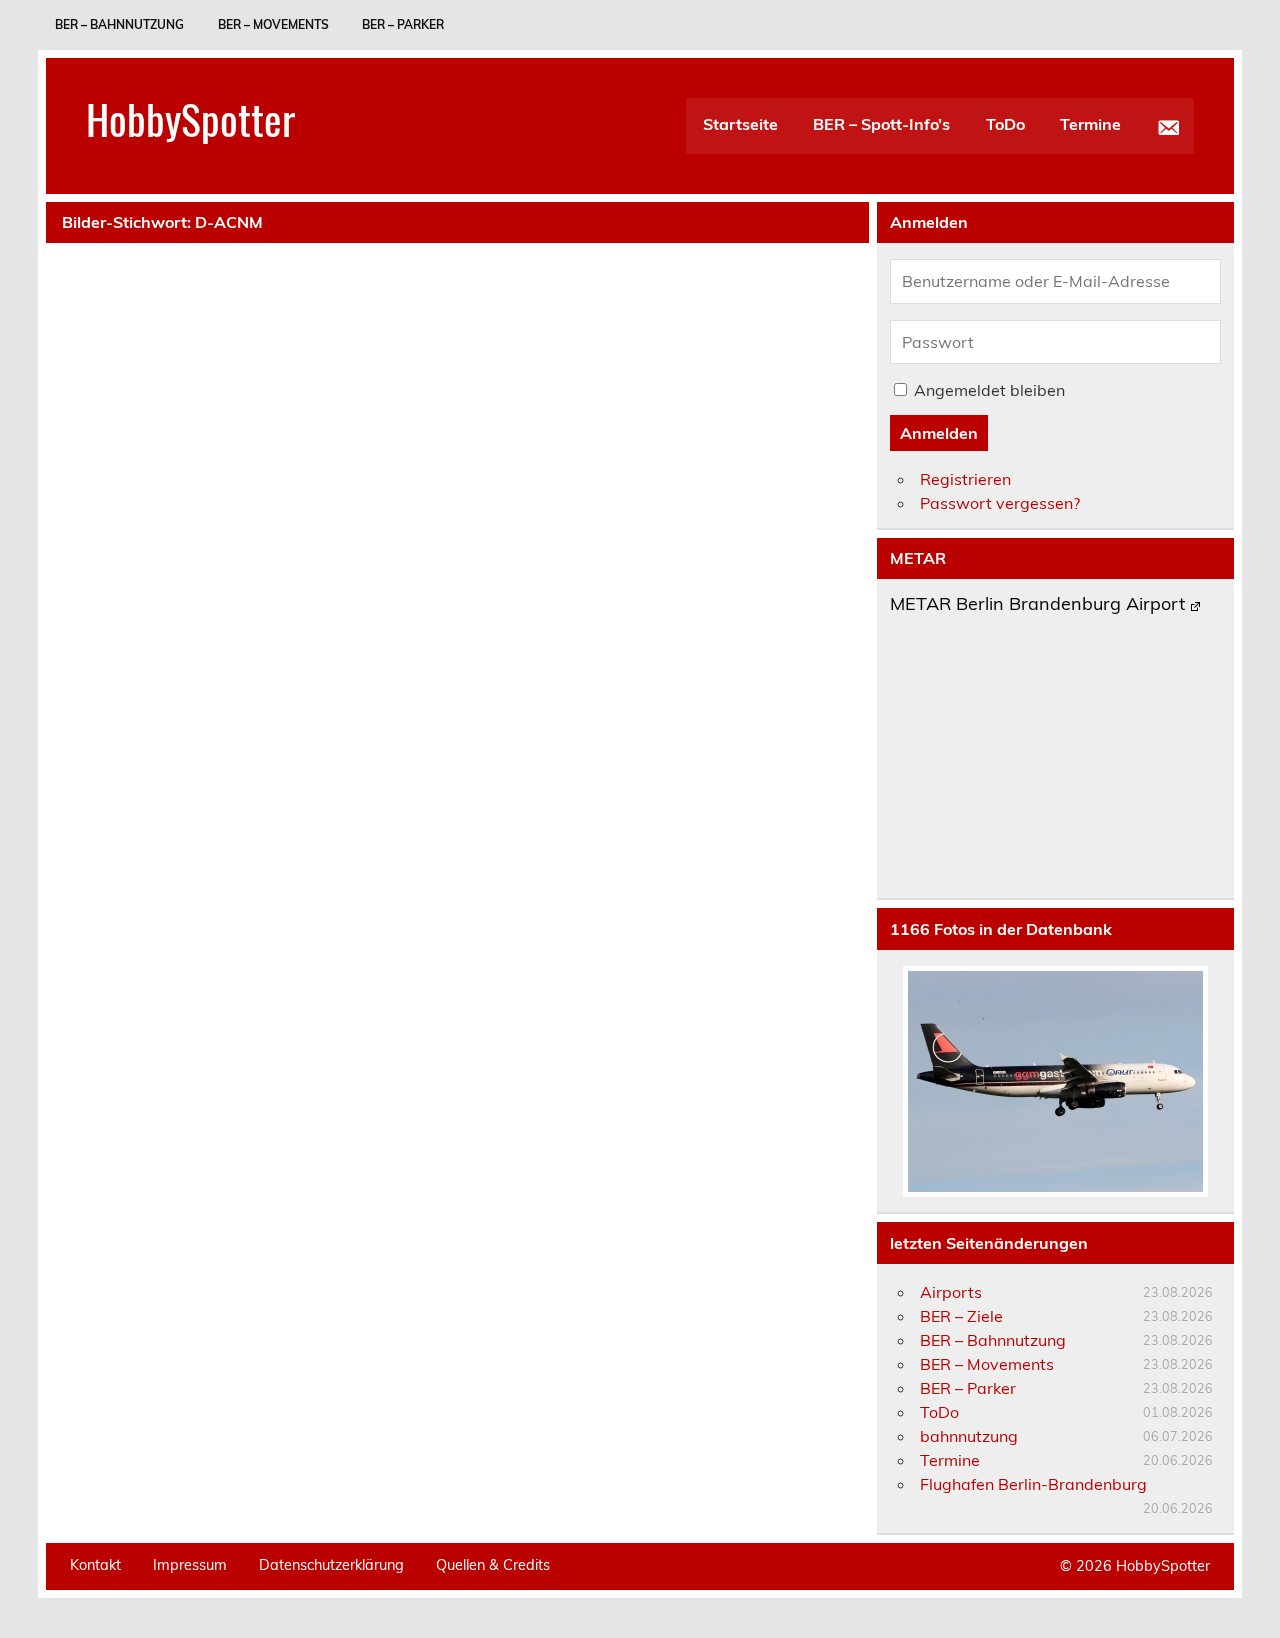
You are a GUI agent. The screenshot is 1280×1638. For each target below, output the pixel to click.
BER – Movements (273, 24)
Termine (1090, 124)
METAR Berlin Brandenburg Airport (1037, 605)
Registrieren (965, 479)
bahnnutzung (969, 1436)
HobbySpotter (190, 118)
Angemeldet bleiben (989, 390)
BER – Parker (403, 24)
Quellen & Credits (493, 1565)
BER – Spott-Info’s (881, 124)
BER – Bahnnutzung (119, 24)
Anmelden (939, 433)
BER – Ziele (961, 1316)
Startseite (740, 124)
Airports (951, 1292)
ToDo (1005, 124)
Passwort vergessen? (1000, 503)
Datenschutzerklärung (331, 1565)
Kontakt (95, 1565)
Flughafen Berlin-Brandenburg (1033, 1484)
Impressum (190, 1565)
